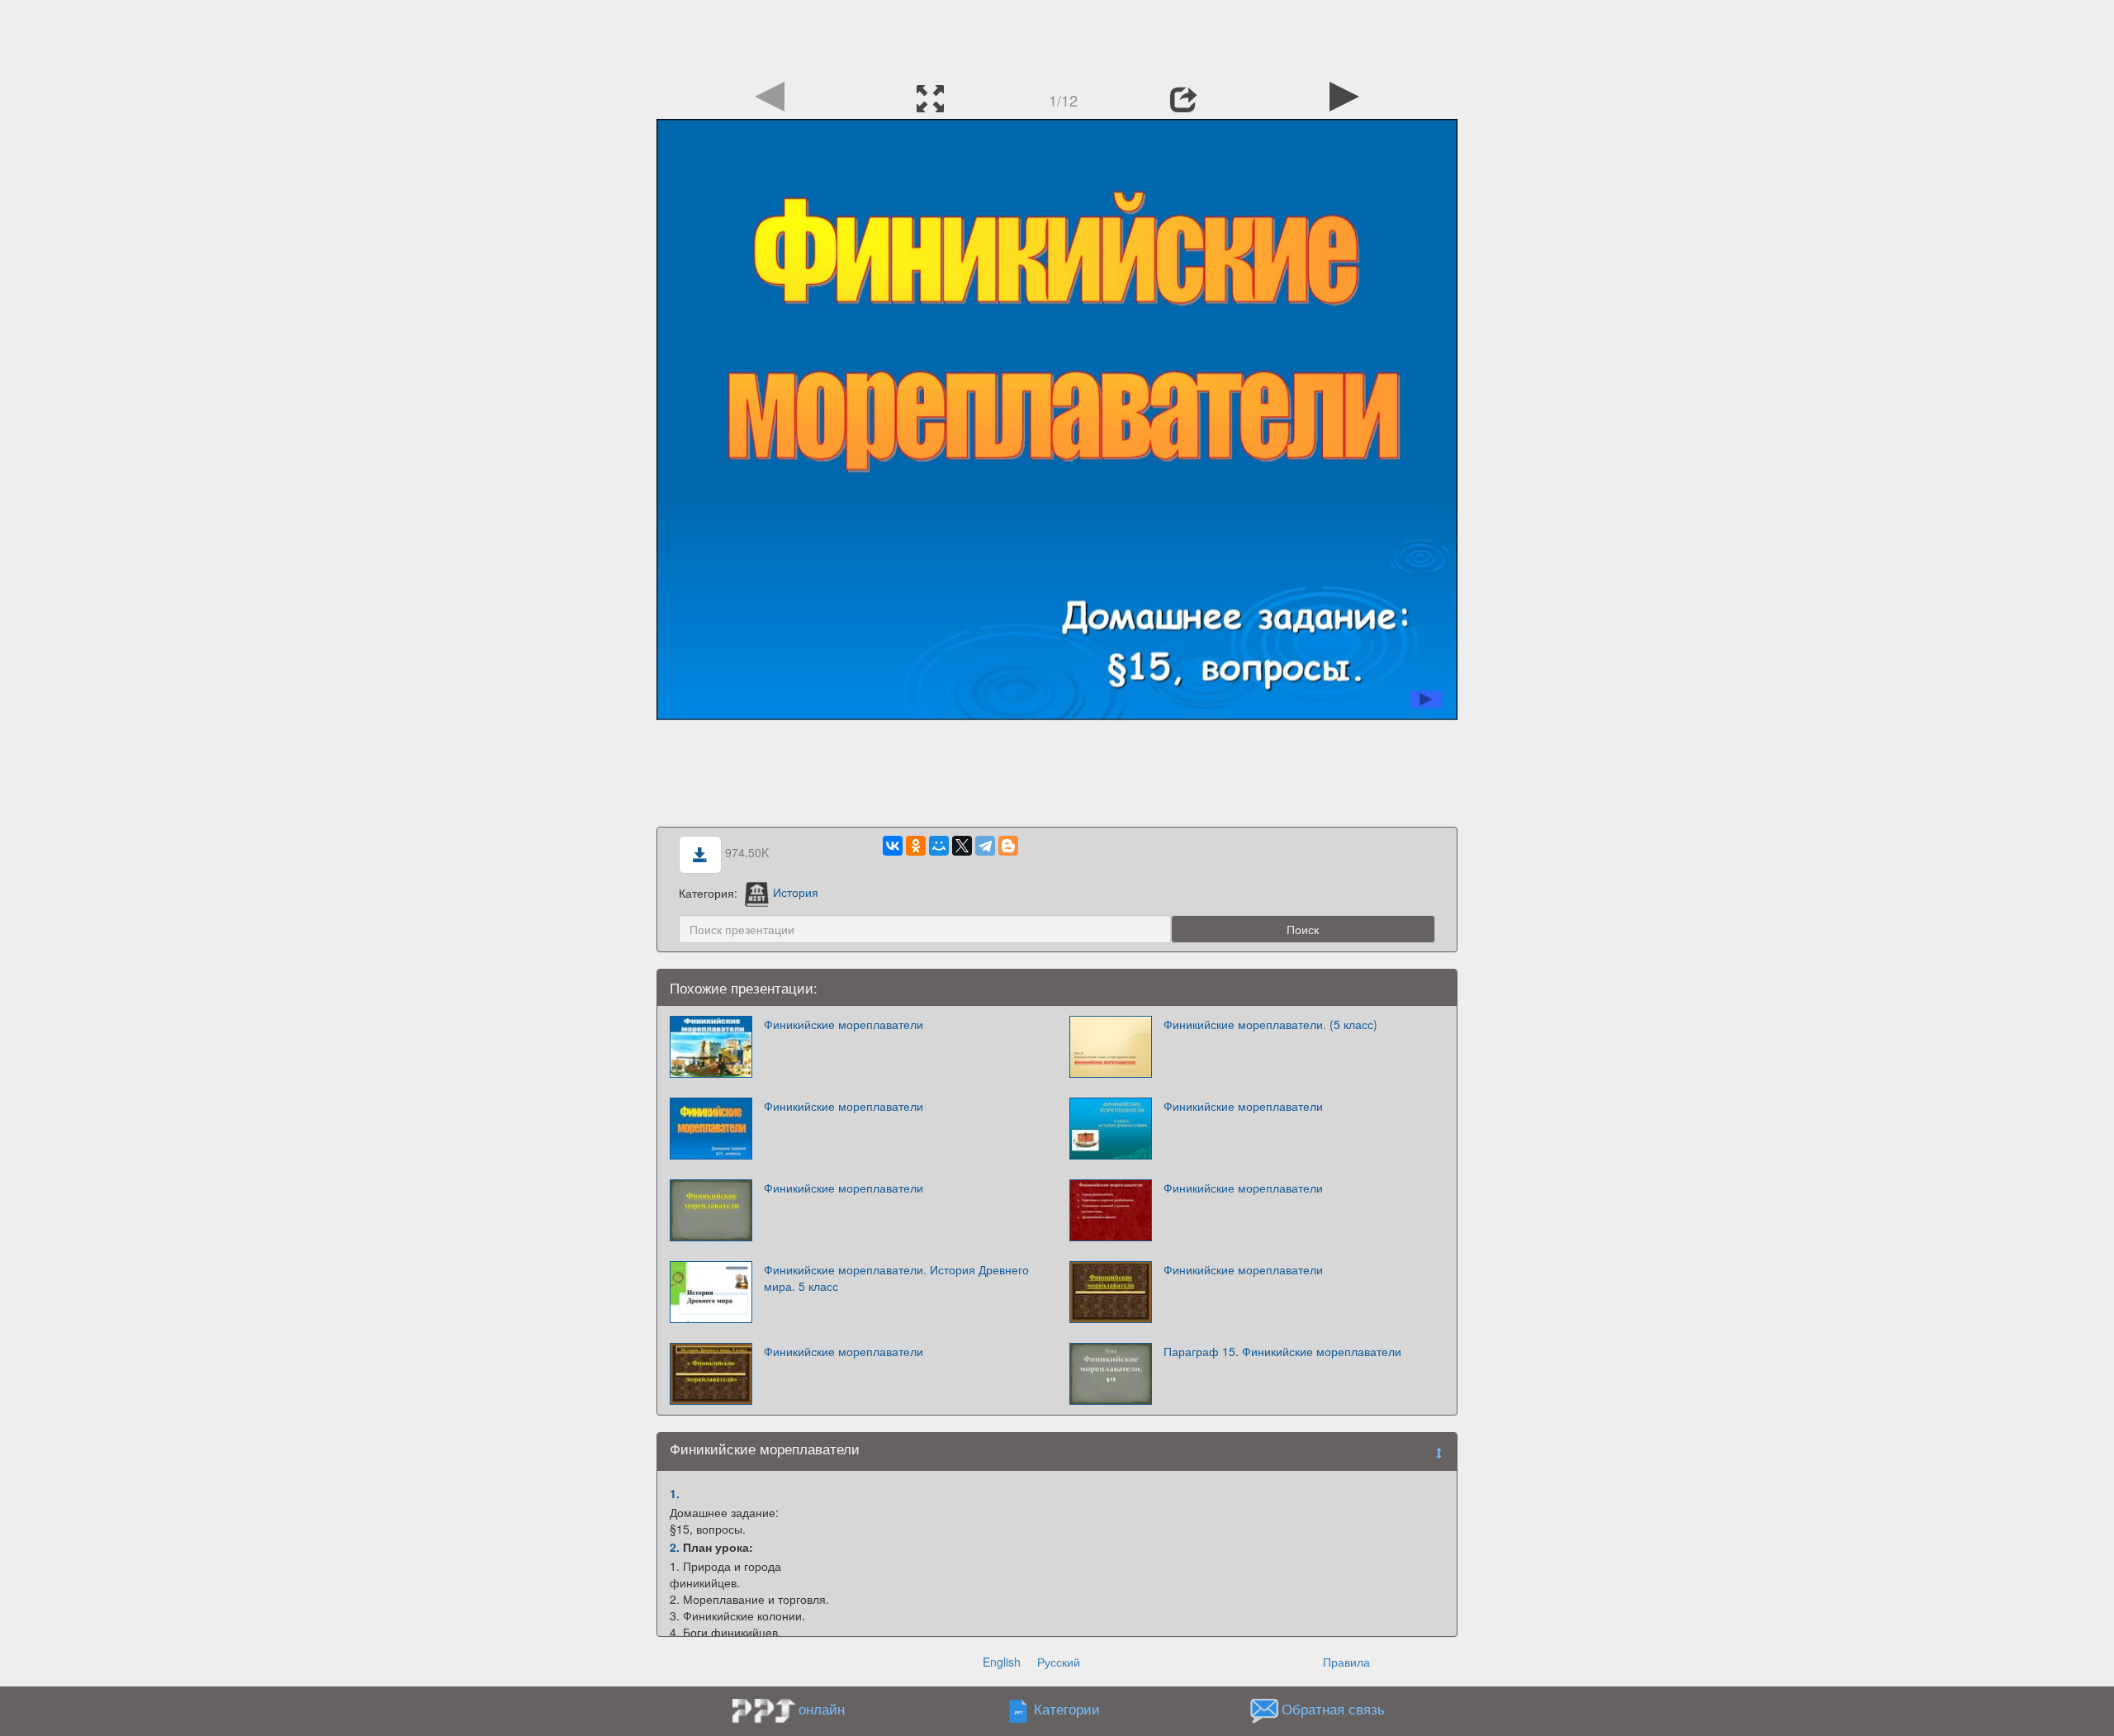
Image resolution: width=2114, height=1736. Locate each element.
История (796, 892)
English (1002, 1662)
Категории (1067, 1709)
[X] (962, 846)
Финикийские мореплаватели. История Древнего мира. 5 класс (896, 1278)
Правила (1346, 1662)
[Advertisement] (1057, 37)
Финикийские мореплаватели (844, 1024)
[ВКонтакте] (893, 846)
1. (675, 1493)
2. (675, 1547)
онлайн (822, 1709)
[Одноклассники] (916, 846)
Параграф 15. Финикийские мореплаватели (1282, 1351)
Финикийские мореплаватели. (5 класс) (1270, 1024)
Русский (1059, 1662)
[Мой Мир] (939, 846)
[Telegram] (985, 846)
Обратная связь (1333, 1709)
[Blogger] (1008, 846)
